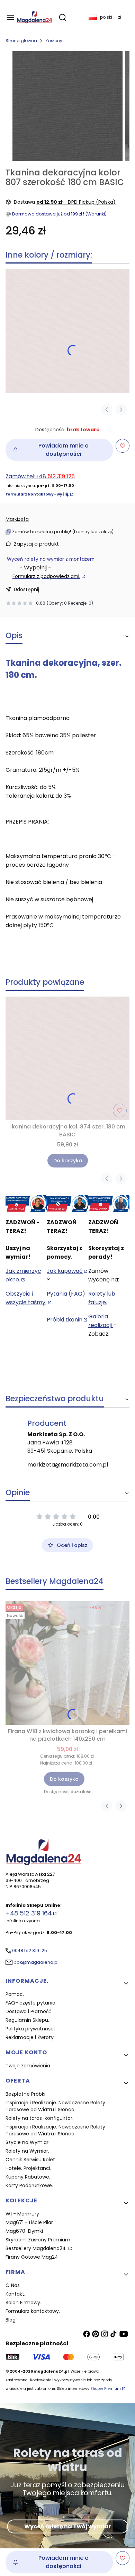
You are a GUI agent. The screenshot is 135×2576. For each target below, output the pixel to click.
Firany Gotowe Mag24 (32, 2257)
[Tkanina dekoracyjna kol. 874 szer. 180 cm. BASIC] (67, 331)
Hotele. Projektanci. (28, 2168)
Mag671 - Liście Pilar (29, 2222)
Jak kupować (65, 1271)
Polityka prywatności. (31, 2029)
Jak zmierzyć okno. (23, 1275)
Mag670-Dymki (24, 2231)
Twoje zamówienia (28, 2066)
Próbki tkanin (65, 1320)
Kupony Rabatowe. (28, 2177)
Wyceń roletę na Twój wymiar (67, 2526)
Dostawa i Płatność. (29, 2011)
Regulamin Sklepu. (27, 2020)
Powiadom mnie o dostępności (64, 450)
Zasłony (54, 41)
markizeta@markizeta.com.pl (68, 1465)
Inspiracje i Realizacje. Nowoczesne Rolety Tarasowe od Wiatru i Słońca (55, 2106)
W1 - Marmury (22, 2214)
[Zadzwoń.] (26, 1204)
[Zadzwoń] (109, 1204)
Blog (11, 2320)
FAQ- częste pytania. (31, 2003)
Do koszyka (68, 1161)
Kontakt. (15, 2294)
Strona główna (21, 41)
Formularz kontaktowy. (33, 2311)
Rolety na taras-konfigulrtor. (39, 2118)
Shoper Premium (106, 2389)
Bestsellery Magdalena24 (36, 2248)
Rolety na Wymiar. (27, 2151)
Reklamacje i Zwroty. (30, 2037)
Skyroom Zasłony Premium (38, 2240)
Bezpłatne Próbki (25, 2094)
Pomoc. (15, 1994)
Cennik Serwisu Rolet (30, 2160)
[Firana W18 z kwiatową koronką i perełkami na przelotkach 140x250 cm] (67, 1663)
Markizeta (17, 519)
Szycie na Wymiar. (28, 2142)
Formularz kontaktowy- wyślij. (37, 494)
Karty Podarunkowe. (29, 2185)
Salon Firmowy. (23, 2303)
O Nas (13, 2285)
